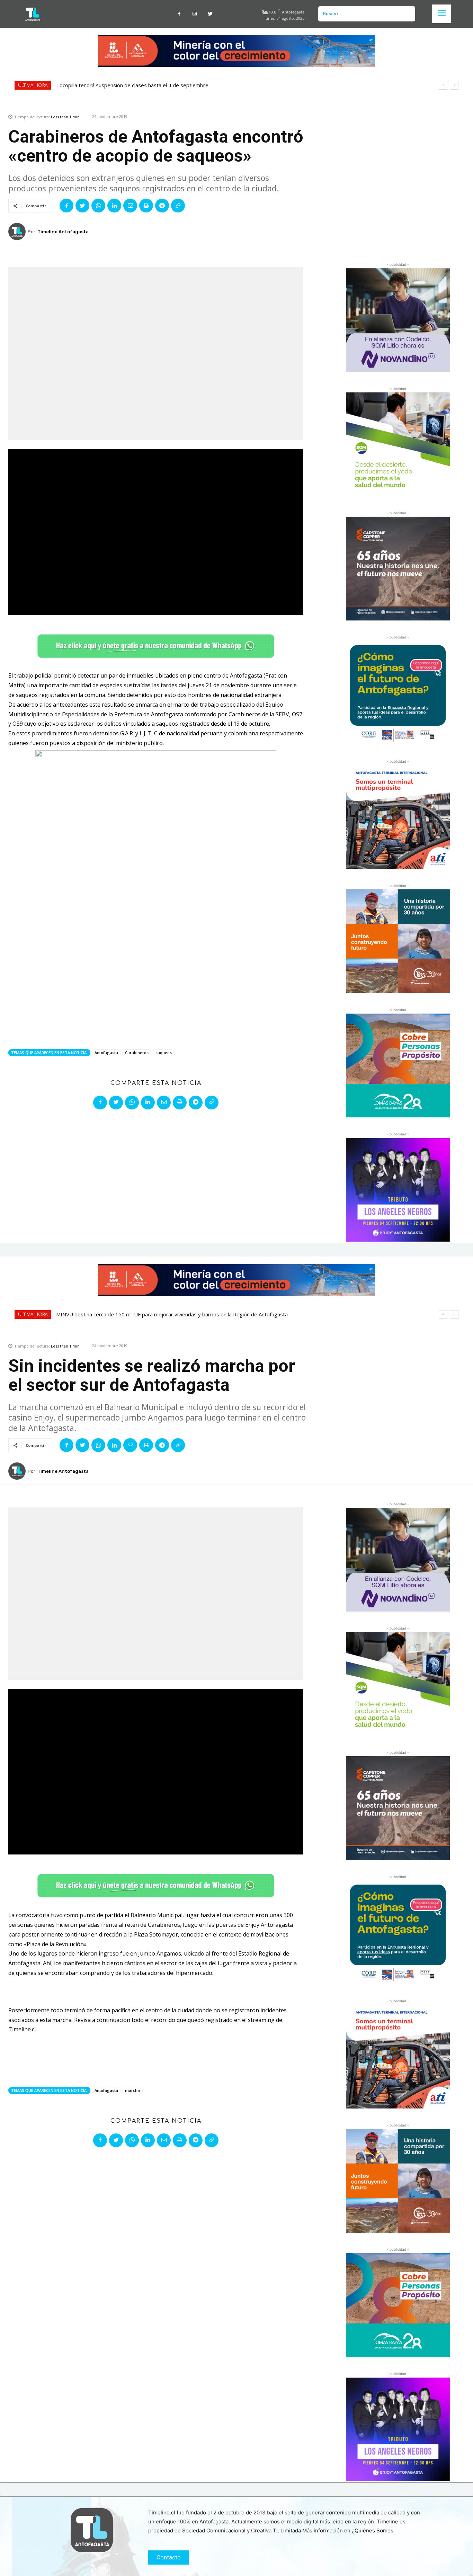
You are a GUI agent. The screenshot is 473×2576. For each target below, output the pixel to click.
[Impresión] (146, 206)
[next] (454, 85)
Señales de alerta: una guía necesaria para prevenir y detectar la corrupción (145, 85)
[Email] (130, 206)
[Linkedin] (114, 206)
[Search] (407, 14)
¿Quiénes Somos (373, 2530)
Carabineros (137, 1053)
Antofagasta (106, 1053)
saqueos (164, 1053)
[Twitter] (210, 14)
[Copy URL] (178, 206)
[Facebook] (179, 14)
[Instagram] (195, 14)
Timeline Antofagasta (63, 232)
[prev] (443, 85)
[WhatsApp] (98, 206)
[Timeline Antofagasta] (18, 232)
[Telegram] (162, 206)
